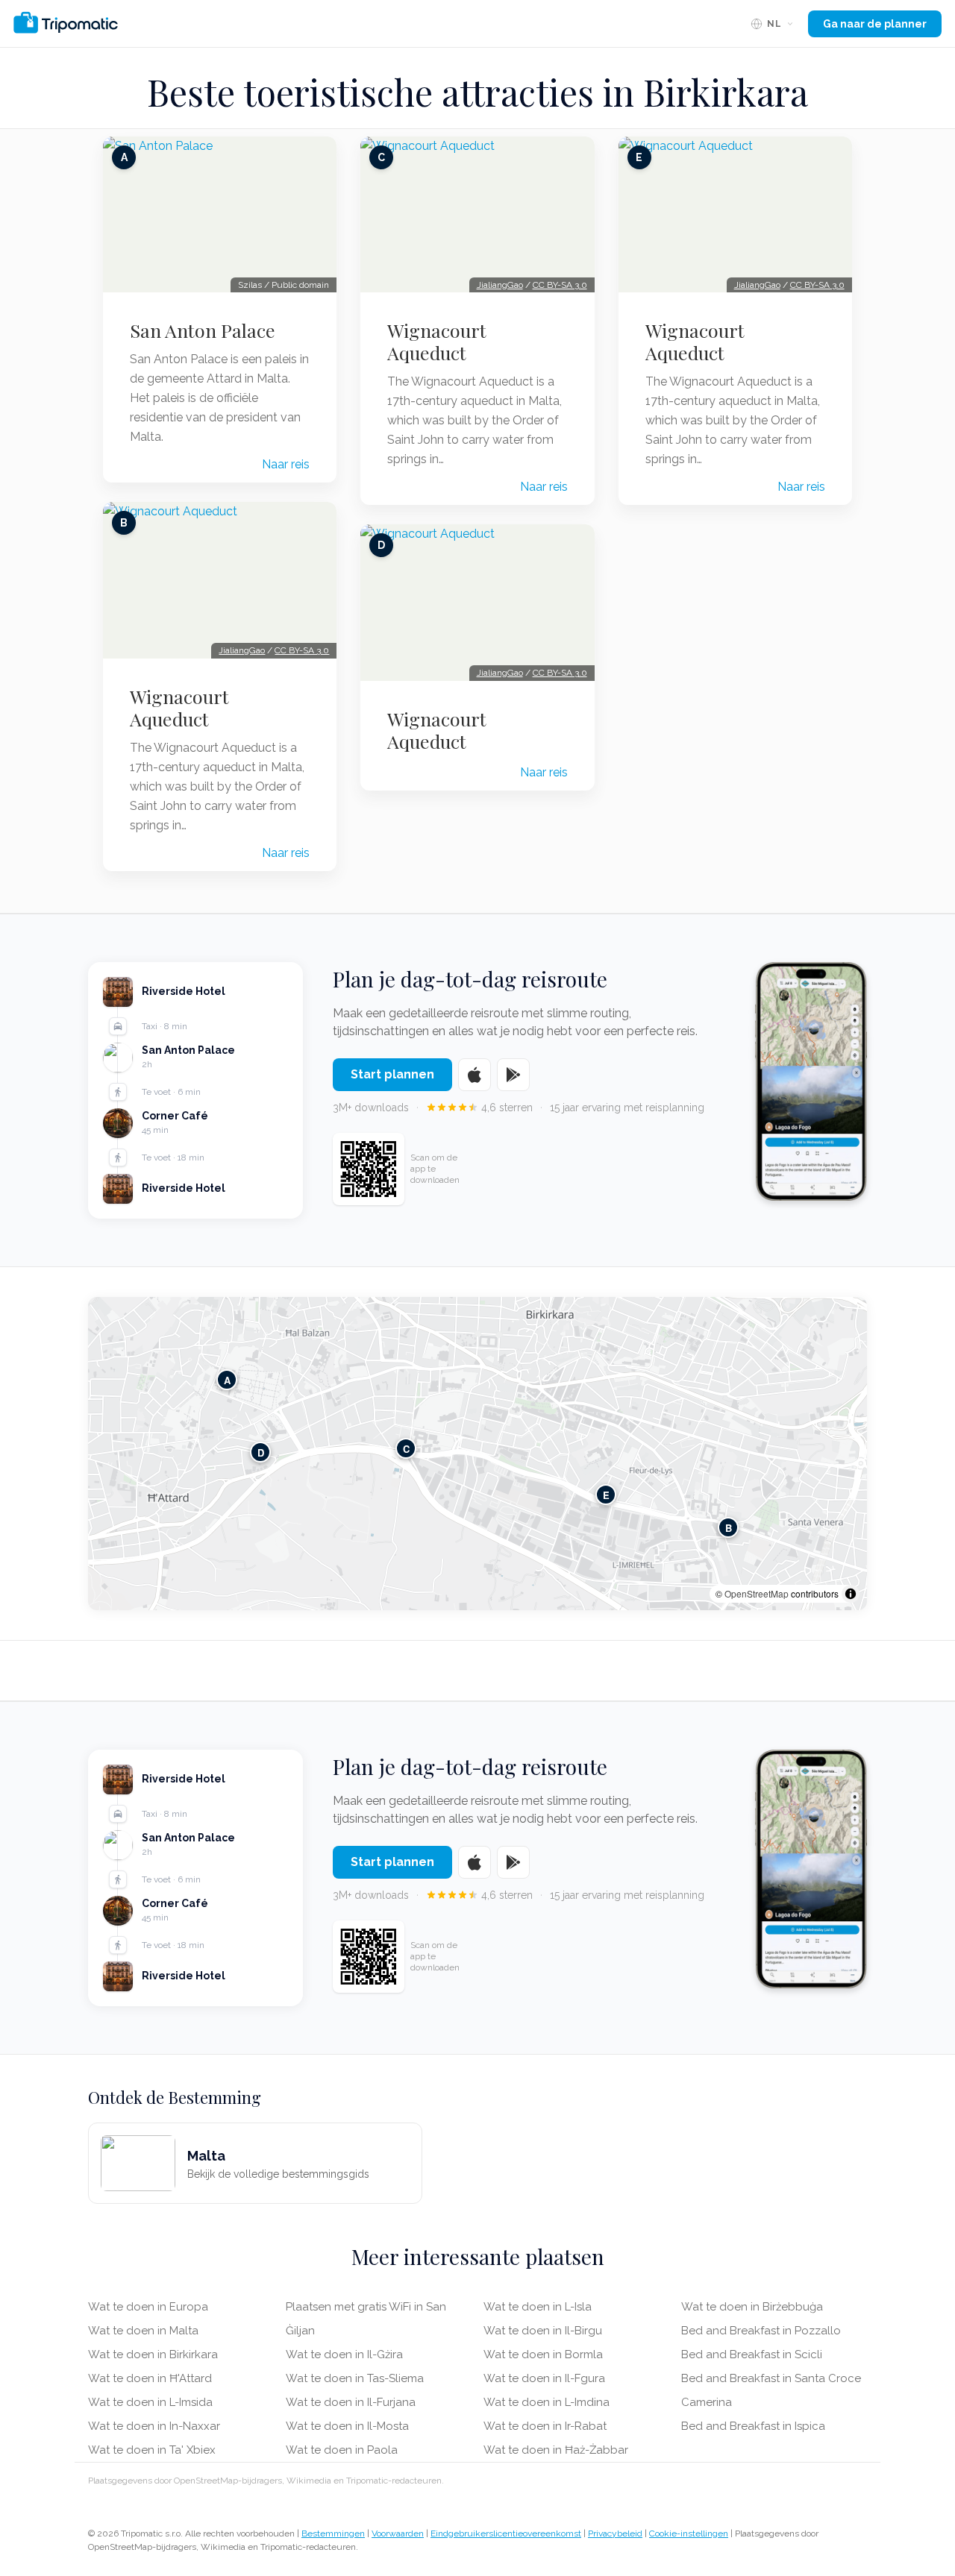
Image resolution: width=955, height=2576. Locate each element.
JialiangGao (242, 650)
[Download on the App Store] (475, 1075)
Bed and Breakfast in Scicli (752, 2354)
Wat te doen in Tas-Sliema (355, 2378)
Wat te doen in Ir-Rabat (545, 2426)
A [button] (227, 1379)
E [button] (606, 1494)
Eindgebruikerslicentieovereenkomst (506, 2533)
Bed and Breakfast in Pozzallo (761, 2331)
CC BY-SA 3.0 (302, 650)
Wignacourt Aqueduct (179, 708)
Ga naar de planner (875, 24)
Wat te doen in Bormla (543, 2354)
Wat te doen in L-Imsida (150, 2402)
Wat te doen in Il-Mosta (347, 2426)
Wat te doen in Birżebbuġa (752, 2307)
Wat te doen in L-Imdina (547, 2402)
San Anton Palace (203, 330)
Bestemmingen (333, 2533)
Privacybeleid (615, 2533)
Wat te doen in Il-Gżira (344, 2354)
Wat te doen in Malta (143, 2331)
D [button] (261, 1452)
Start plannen (392, 1074)
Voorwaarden (398, 2533)
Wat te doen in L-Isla (538, 2307)
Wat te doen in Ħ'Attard (150, 2378)
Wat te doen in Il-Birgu (543, 2331)
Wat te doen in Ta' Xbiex (152, 2450)
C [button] (406, 1448)
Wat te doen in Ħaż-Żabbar (556, 2450)
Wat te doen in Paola (342, 2450)
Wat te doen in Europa (148, 2307)
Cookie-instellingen (689, 2533)
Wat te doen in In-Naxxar (154, 2426)
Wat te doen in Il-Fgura (544, 2378)
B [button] (729, 1527)
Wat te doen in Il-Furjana (351, 2402)
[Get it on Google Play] (513, 1075)
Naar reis (286, 464)
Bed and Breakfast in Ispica (753, 2426)
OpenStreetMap (757, 1593)
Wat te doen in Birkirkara (153, 2354)
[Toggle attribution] (851, 1594)
